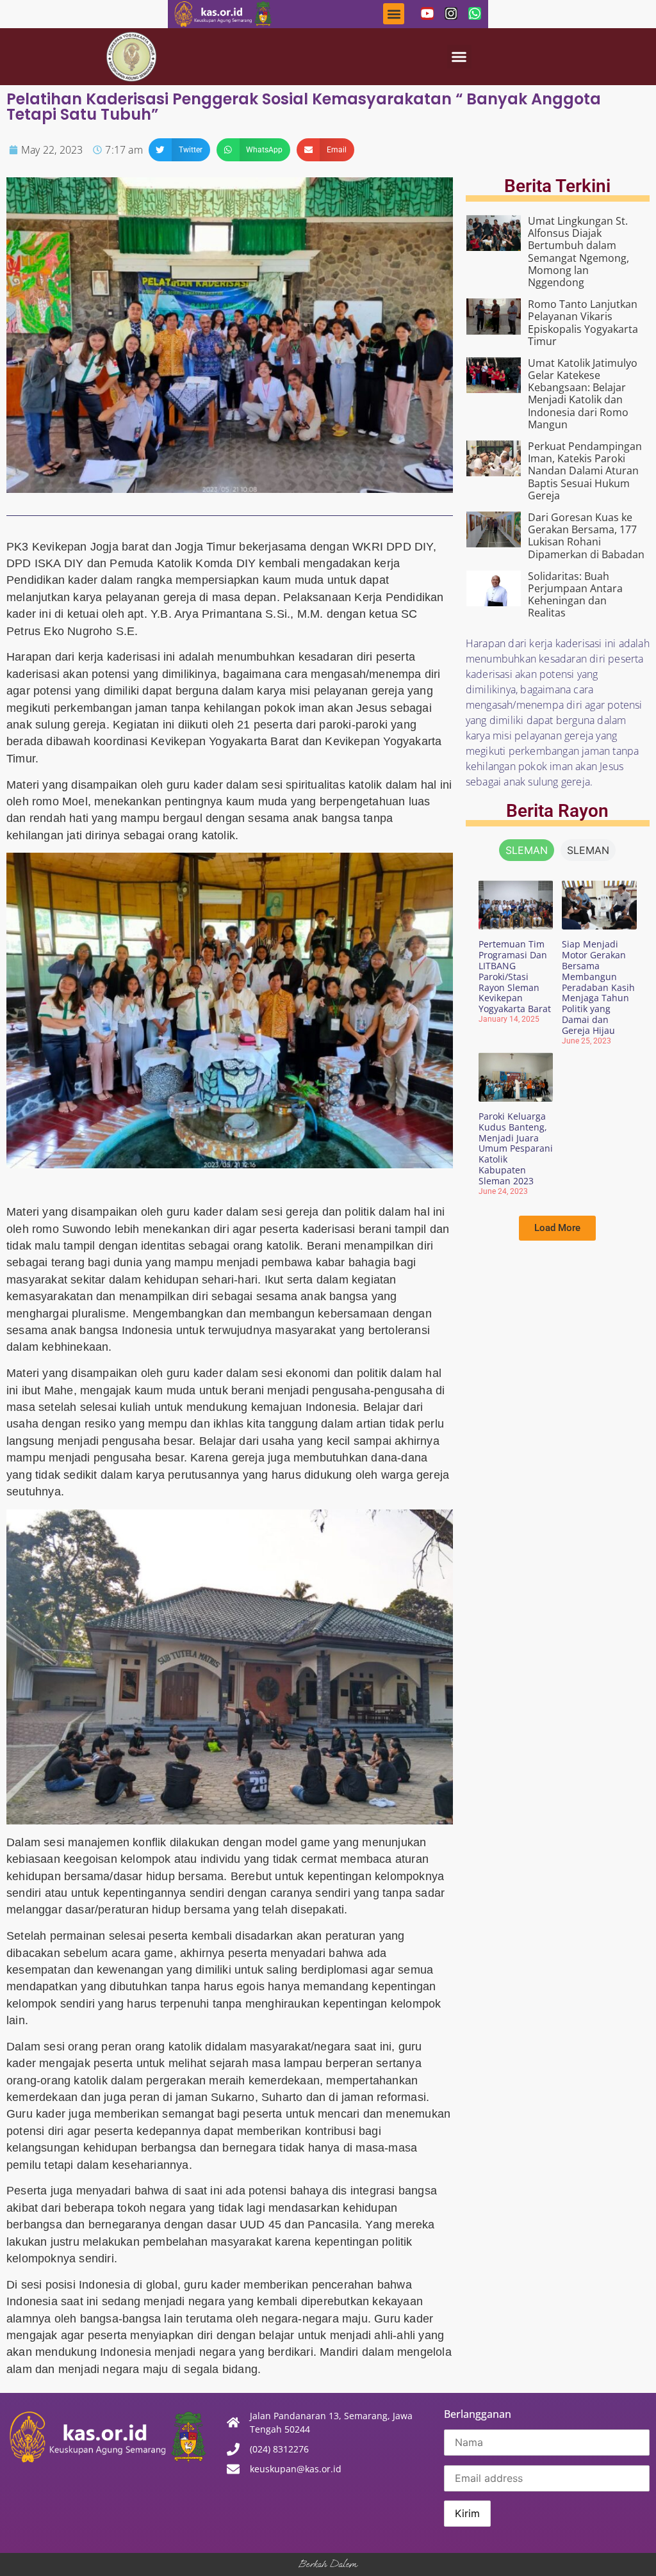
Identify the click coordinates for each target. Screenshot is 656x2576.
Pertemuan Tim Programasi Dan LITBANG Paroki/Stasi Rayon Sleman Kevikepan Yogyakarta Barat (515, 976)
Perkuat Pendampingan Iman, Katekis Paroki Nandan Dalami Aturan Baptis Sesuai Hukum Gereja (585, 471)
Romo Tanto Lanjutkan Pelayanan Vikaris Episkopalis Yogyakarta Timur (583, 323)
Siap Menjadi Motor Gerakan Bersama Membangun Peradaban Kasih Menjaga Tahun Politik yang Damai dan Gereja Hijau (598, 987)
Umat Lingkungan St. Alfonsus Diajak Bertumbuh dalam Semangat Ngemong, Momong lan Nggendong (578, 252)
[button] (394, 14)
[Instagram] (451, 13)
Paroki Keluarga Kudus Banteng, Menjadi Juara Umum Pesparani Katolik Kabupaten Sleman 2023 (516, 1148)
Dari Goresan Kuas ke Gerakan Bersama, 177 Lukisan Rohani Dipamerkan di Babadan (586, 536)
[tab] (527, 850)
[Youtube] (427, 13)
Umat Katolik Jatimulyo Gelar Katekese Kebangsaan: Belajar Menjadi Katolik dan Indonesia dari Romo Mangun (583, 394)
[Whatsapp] (475, 13)
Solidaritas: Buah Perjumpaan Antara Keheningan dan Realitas (575, 595)
